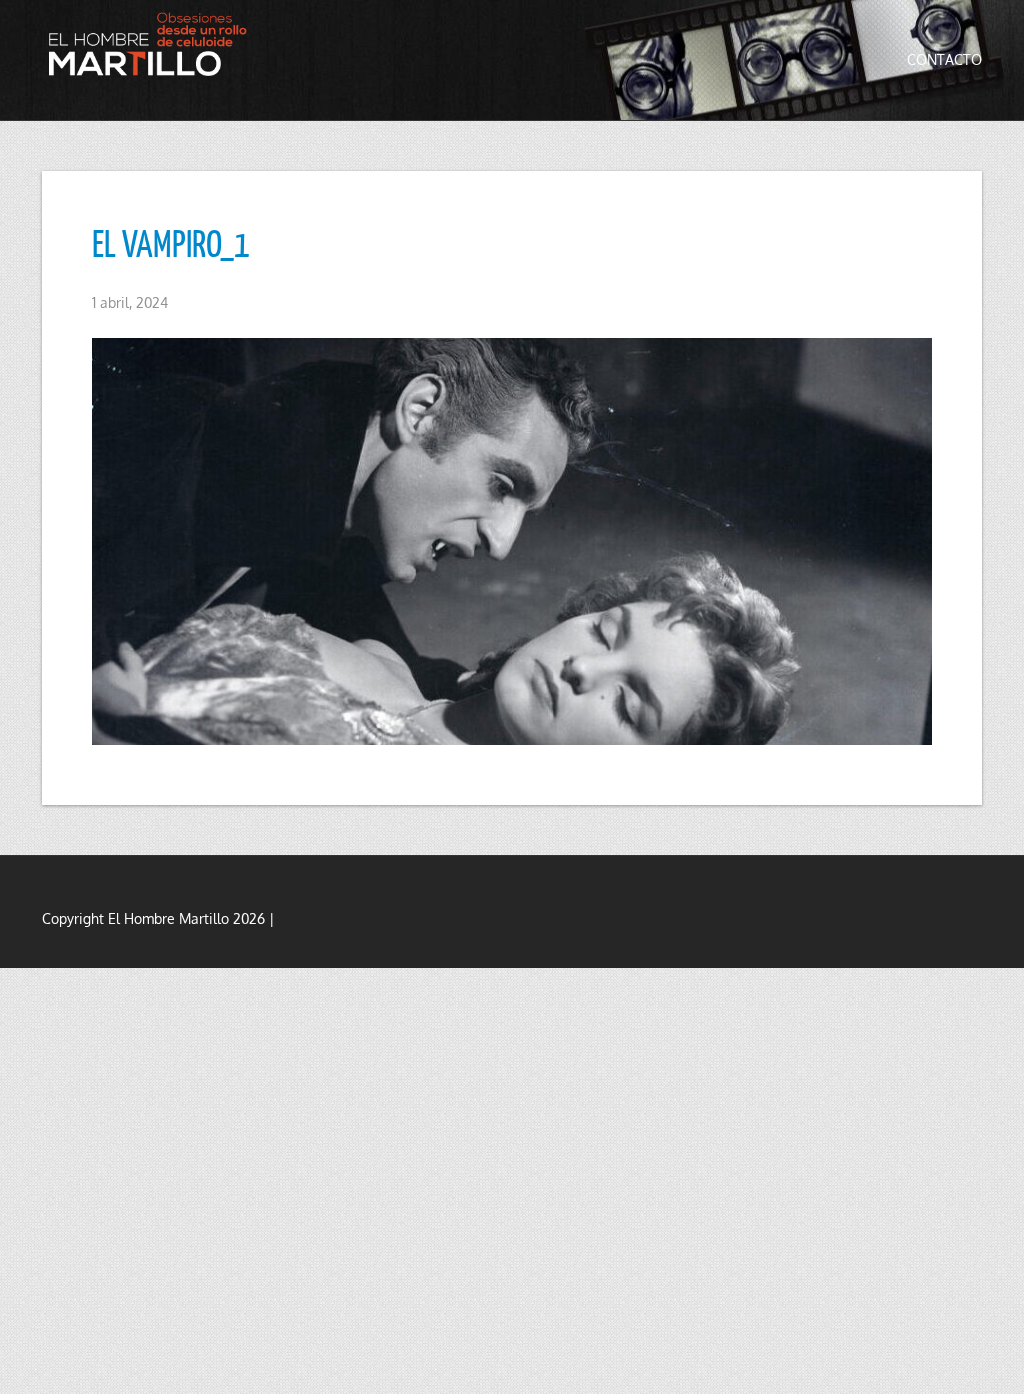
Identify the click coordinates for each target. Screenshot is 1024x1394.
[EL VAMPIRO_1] (512, 542)
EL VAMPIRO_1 (171, 243)
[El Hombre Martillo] (152, 44)
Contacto (944, 59)
